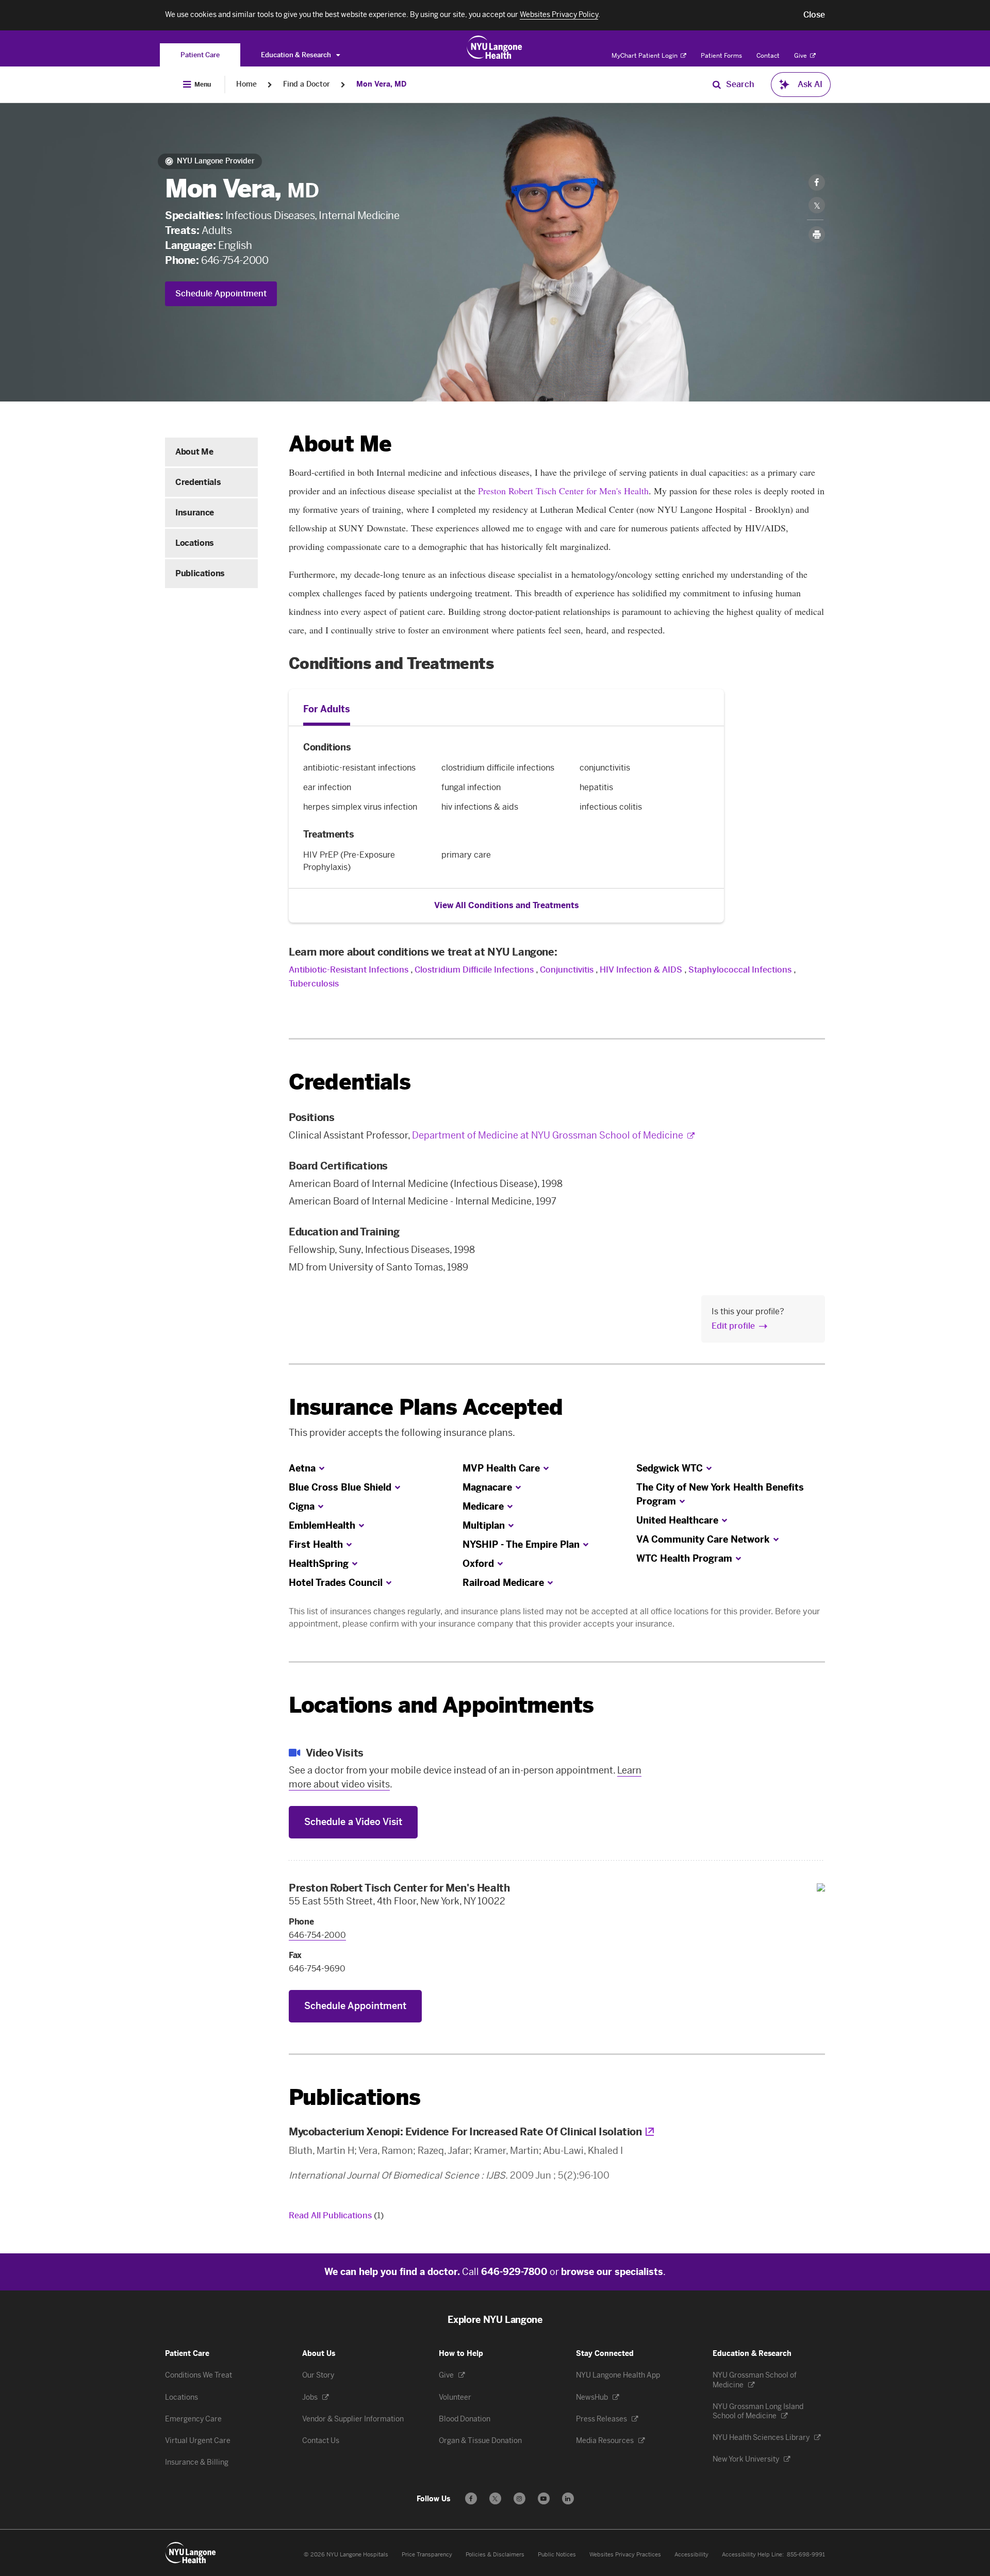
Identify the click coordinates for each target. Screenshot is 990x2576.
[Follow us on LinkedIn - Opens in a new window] (568, 2498)
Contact (768, 56)
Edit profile (733, 1326)
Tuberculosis (314, 984)
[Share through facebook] (817, 182)
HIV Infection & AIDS (641, 970)
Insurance (195, 513)
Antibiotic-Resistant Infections (349, 970)
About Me (194, 452)
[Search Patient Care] (717, 85)
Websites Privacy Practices (625, 2555)
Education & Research (297, 55)
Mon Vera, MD (381, 84)
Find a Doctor (307, 84)
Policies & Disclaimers (495, 2555)
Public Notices (557, 2555)
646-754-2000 (235, 260)
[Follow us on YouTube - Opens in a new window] (544, 2498)
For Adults (327, 709)
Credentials (198, 482)
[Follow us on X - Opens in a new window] (495, 2498)
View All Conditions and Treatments (507, 905)
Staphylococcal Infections (740, 970)
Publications (200, 573)
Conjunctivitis (567, 970)
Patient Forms (721, 56)
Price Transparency (427, 2555)
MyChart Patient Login (645, 56)
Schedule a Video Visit (353, 1822)
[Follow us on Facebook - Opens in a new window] (471, 2498)
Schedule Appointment (221, 294)
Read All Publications (336, 2215)
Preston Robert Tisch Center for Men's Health (563, 491)
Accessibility (691, 2555)
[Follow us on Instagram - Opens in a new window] (519, 2498)
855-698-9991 (806, 2555)
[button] (814, 15)
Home (246, 84)
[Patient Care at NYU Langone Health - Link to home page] (495, 47)
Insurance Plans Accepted (426, 1407)
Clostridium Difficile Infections (474, 970)
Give (801, 56)
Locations (195, 543)
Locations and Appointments (441, 1705)
